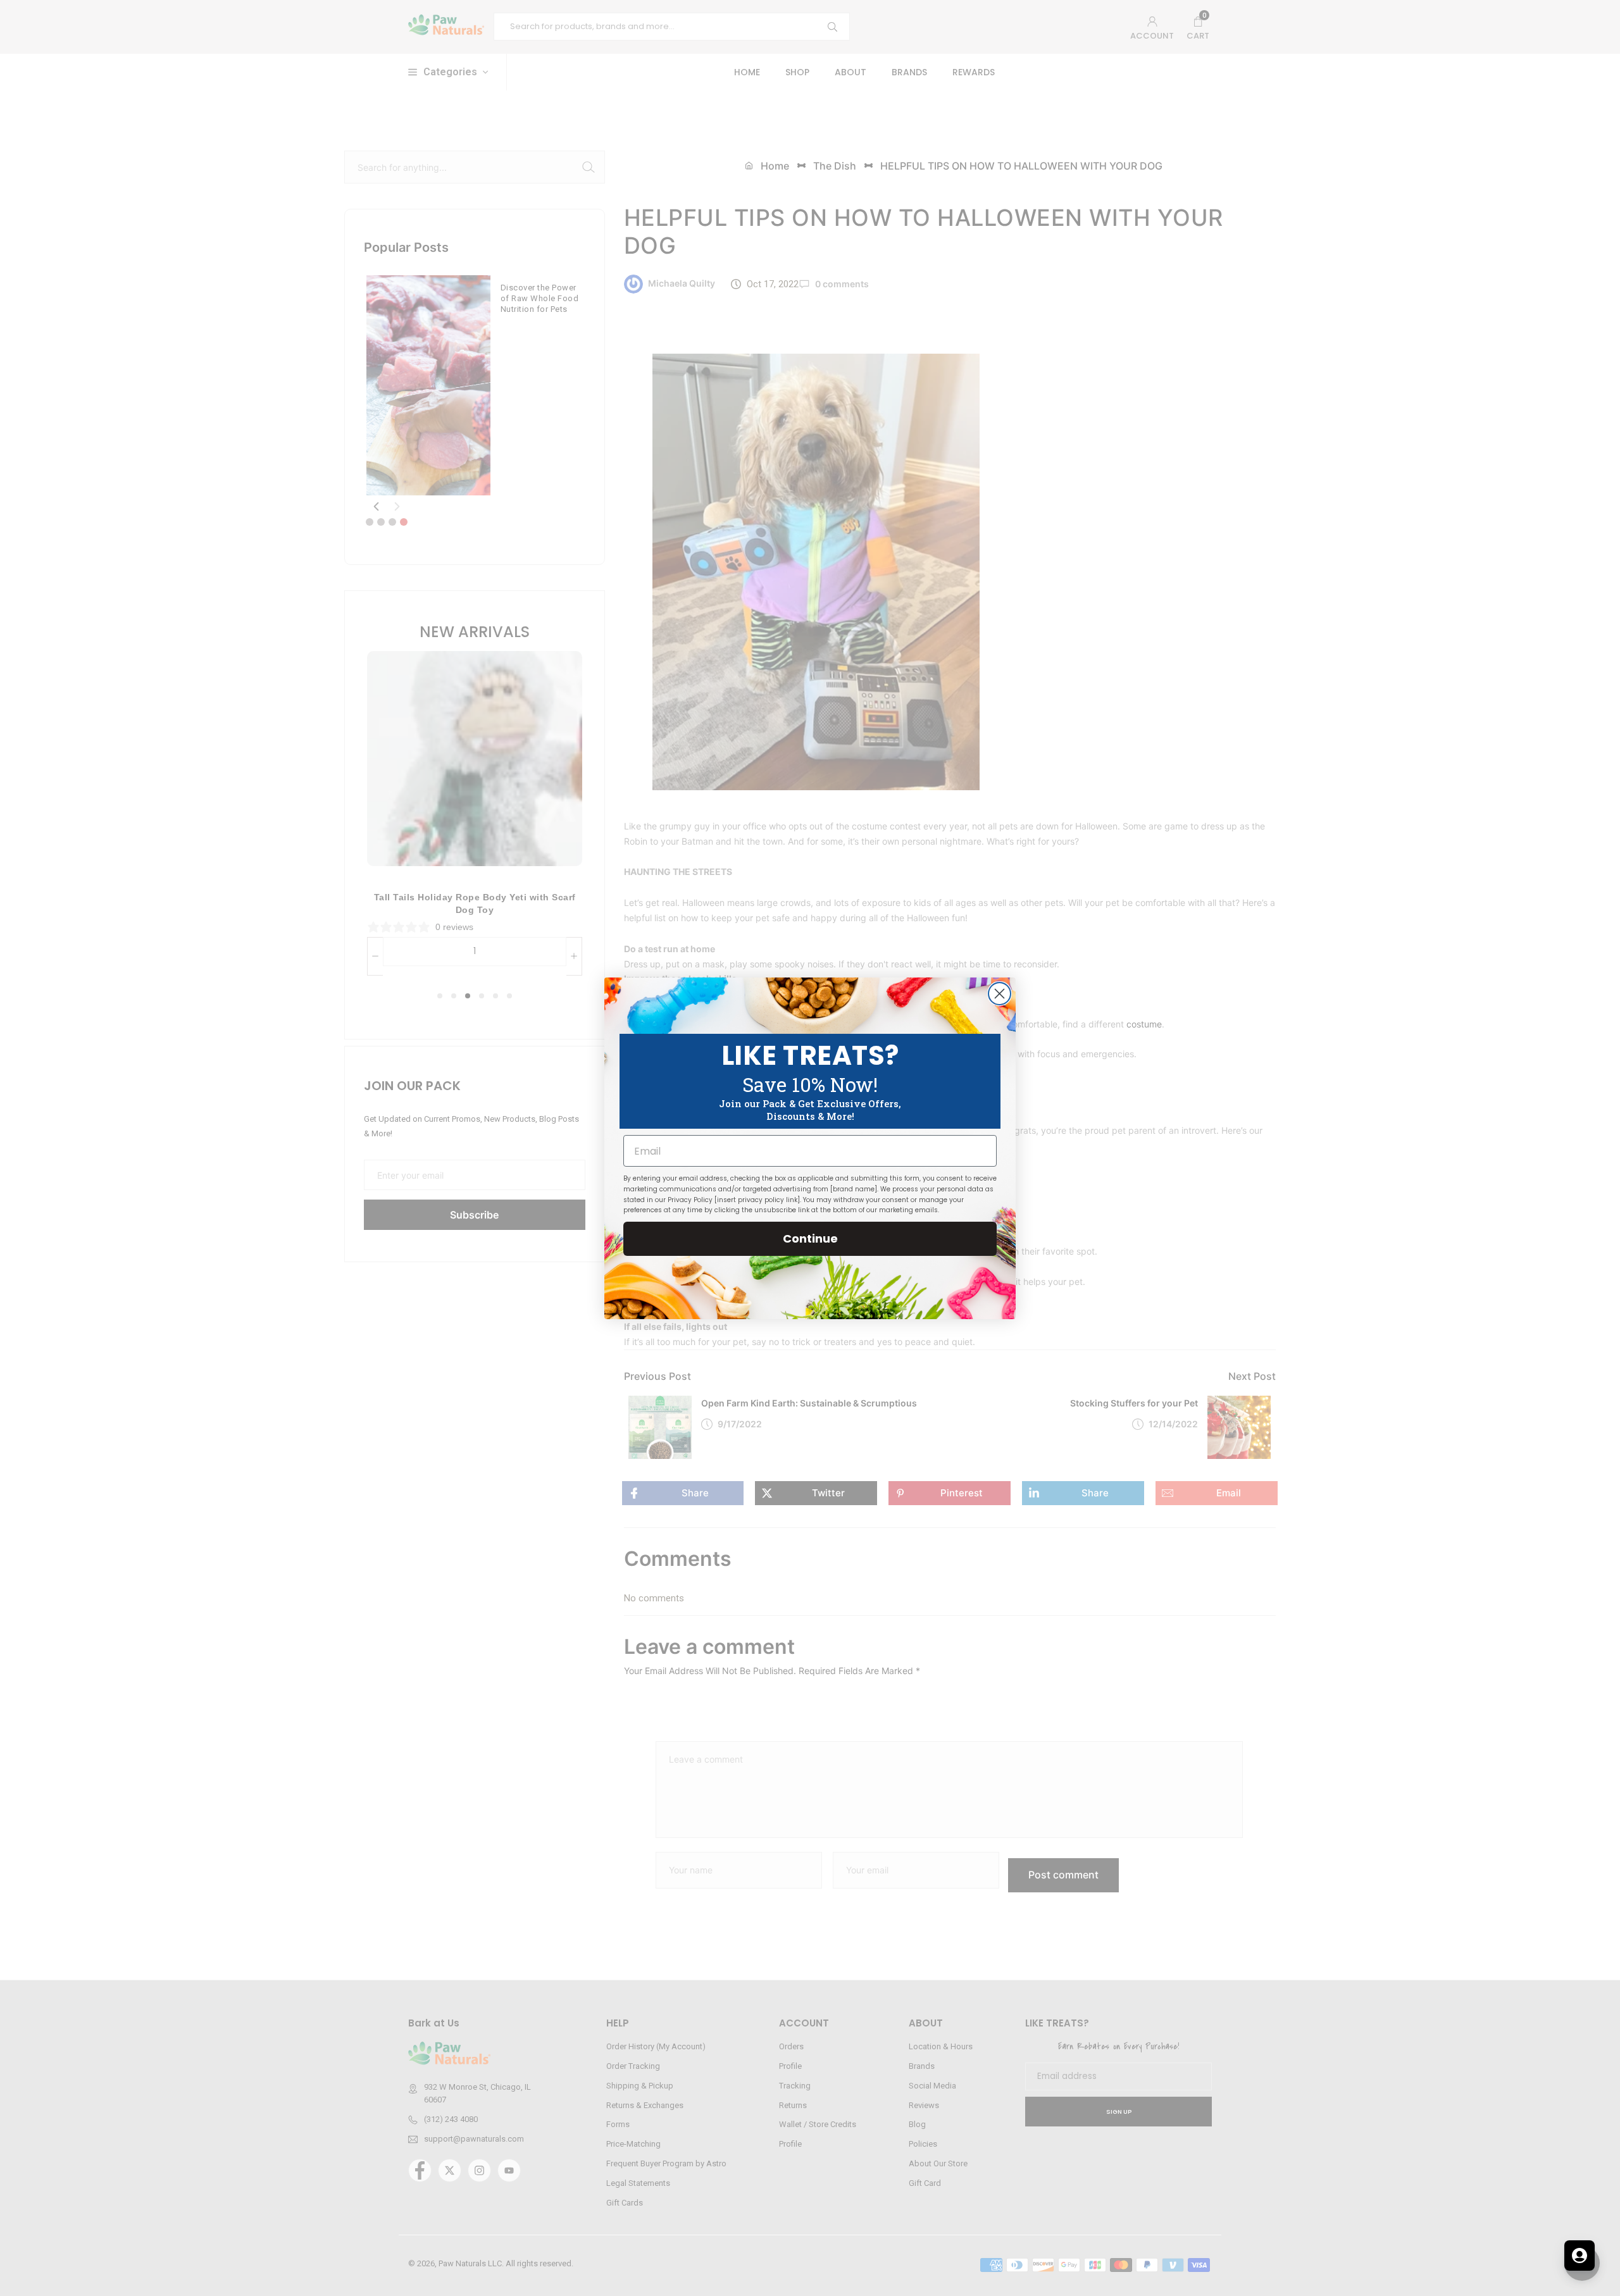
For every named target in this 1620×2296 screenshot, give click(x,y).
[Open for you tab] (1579, 2256)
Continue (810, 1238)
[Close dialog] (1000, 994)
